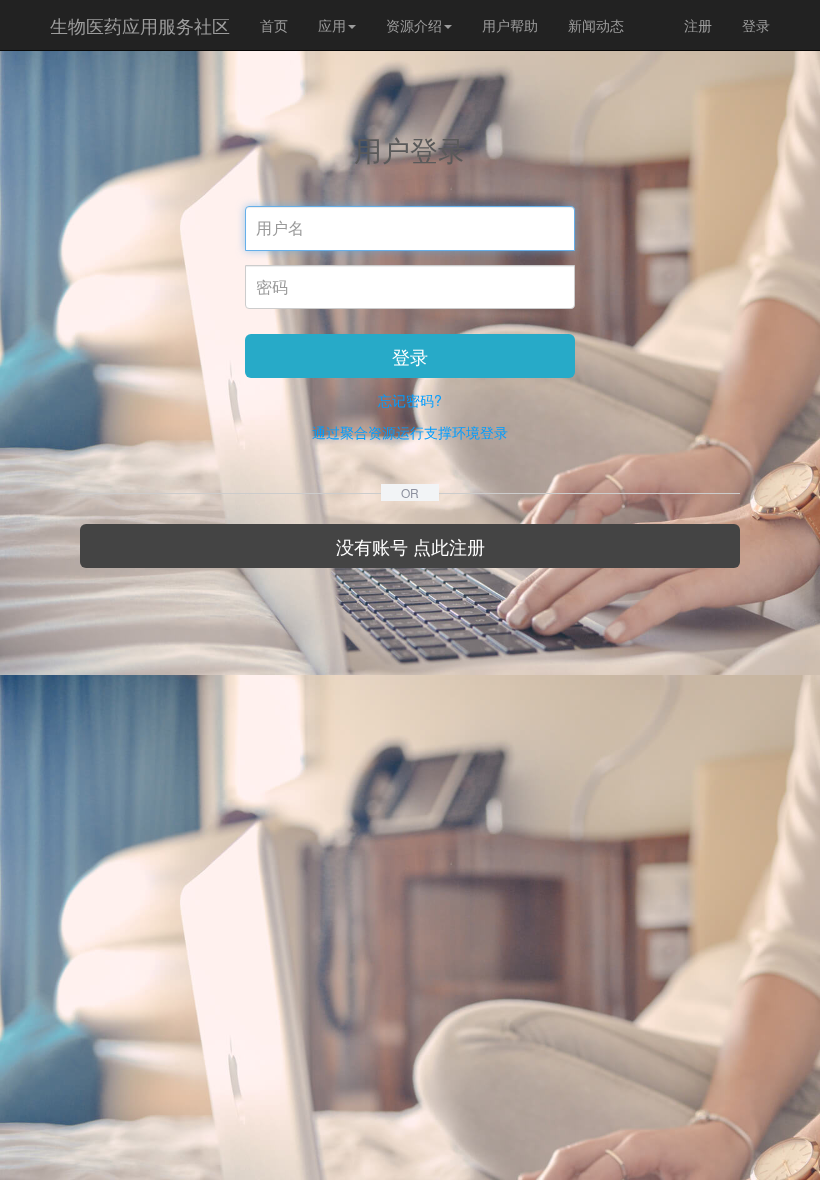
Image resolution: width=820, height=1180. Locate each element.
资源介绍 (414, 25)
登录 (756, 25)
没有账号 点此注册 (410, 546)
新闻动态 (596, 25)
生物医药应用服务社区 (140, 25)
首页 (274, 25)
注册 (698, 25)
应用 (332, 25)
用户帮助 (510, 25)
